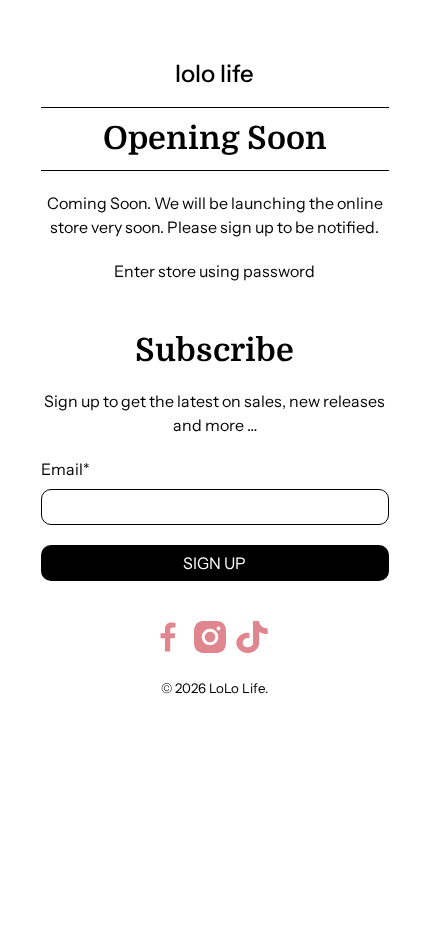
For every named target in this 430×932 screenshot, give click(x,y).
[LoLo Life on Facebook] (168, 647)
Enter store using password (214, 271)
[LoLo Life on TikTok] (252, 647)
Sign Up (214, 563)
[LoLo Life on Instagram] (210, 647)
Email (65, 469)
